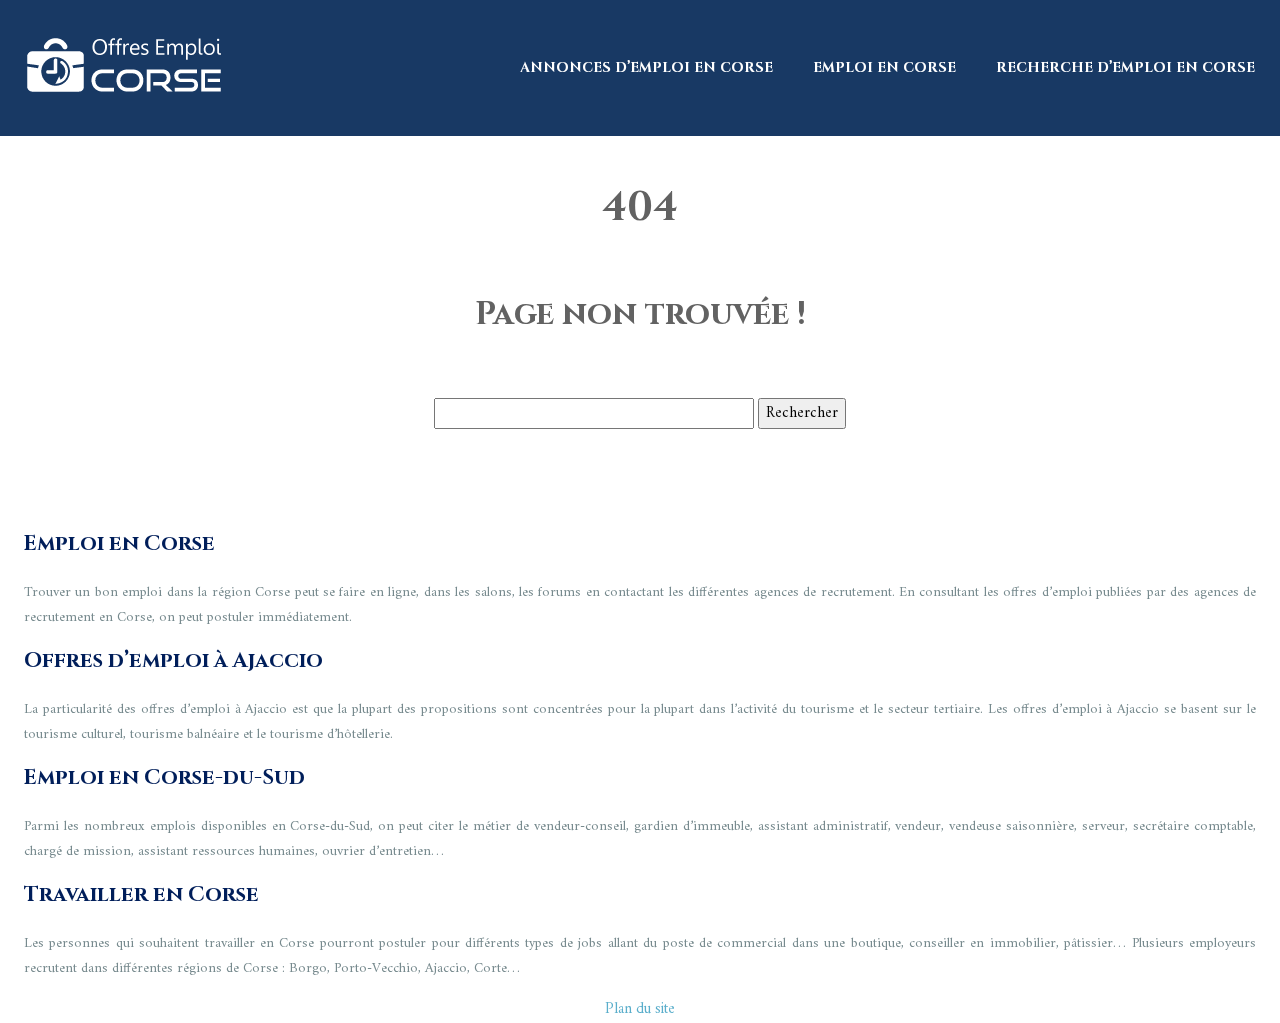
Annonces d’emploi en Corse (646, 67)
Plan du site (640, 1009)
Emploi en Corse (884, 67)
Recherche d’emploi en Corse (1125, 67)
